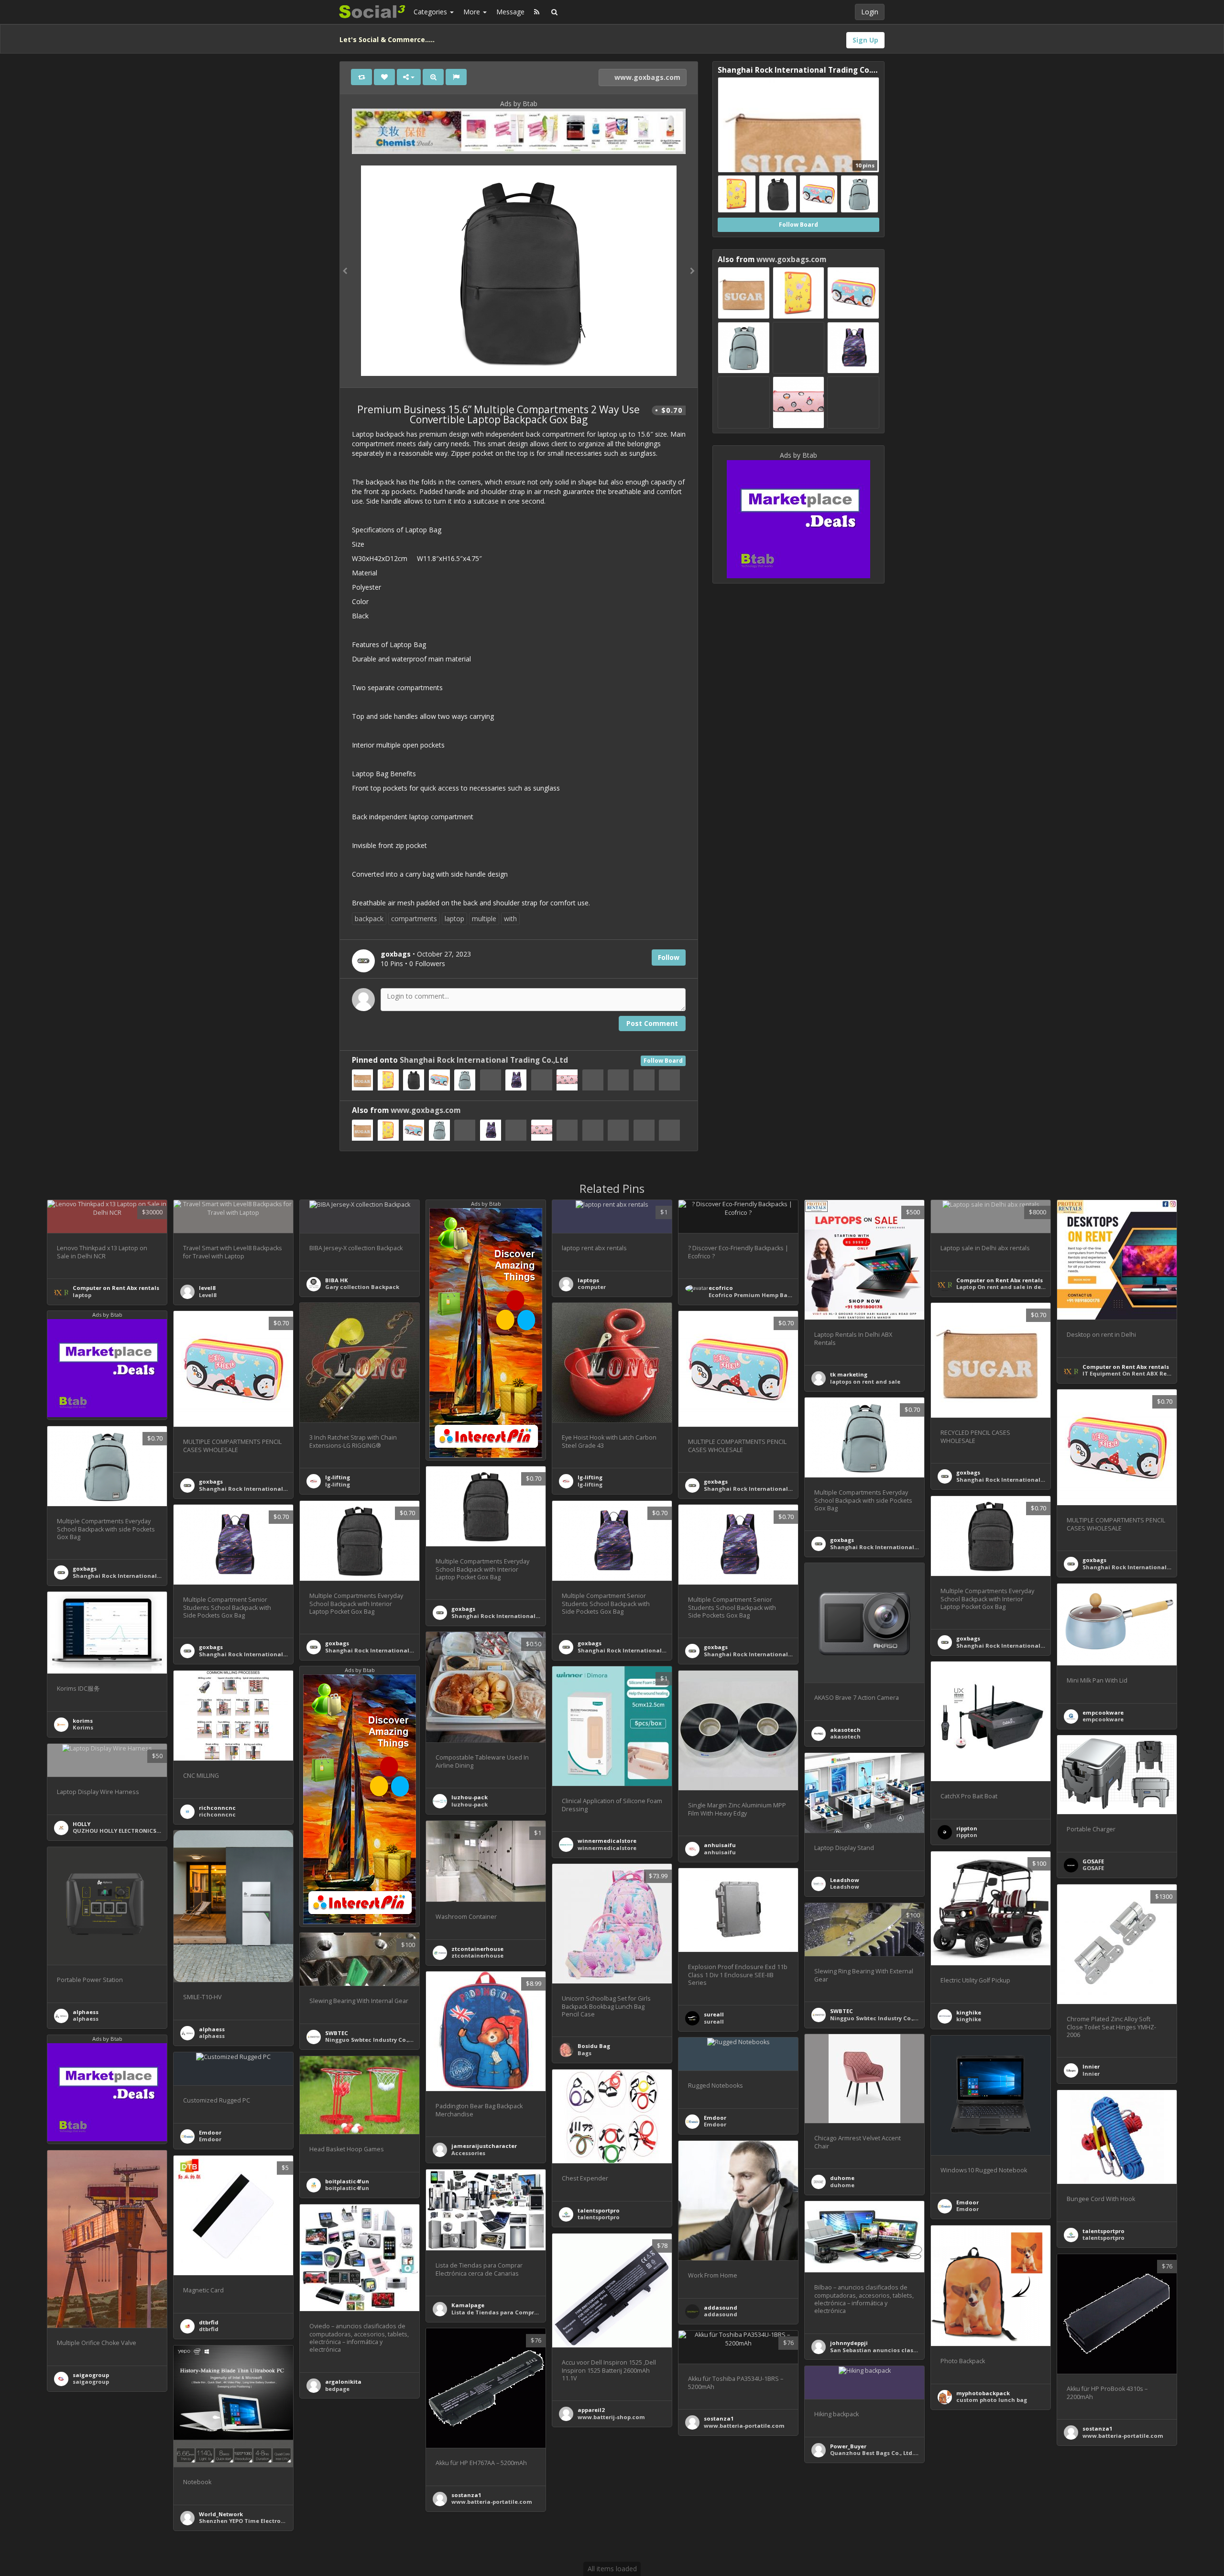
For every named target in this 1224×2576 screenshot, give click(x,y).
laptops (588, 1280)
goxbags (968, 1472)
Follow (669, 957)
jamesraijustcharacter (484, 2146)
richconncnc (217, 1808)
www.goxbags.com (646, 77)
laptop (454, 919)
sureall (714, 2014)
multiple (484, 919)
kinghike (969, 2012)
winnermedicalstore (607, 1841)
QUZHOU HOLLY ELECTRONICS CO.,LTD (126, 1831)
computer (592, 1287)
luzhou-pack (470, 1797)
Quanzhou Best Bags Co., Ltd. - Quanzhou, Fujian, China (910, 2453)
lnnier (1091, 2066)
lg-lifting (338, 1477)
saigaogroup (91, 2375)
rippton (967, 1828)
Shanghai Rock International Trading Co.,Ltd (484, 1060)
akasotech (845, 1730)
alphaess (212, 2029)
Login (870, 12)
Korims (83, 1727)
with (510, 919)
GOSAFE (1093, 1861)
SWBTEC (841, 2011)
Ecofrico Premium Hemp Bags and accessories (775, 1295)
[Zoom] (433, 77)
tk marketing (849, 1374)
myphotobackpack (983, 2393)
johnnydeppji (849, 2343)
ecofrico (721, 1288)
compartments (414, 919)
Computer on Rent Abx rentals (116, 1288)
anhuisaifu (720, 1845)
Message (510, 12)
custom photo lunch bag (992, 2400)
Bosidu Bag (594, 2046)
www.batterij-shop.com (611, 2417)
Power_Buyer (848, 2446)
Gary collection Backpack (362, 1287)
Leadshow (845, 1880)
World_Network (221, 2514)
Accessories (468, 2153)
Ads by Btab (519, 104)
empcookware (1103, 1712)
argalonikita (343, 2382)
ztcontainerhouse (477, 1949)
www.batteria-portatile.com (1123, 2436)
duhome (842, 2178)
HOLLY (82, 1824)
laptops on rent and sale (865, 1382)
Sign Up (865, 40)
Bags (585, 2053)
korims (83, 1721)
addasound (721, 2307)
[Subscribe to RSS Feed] (537, 12)
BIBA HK (337, 1280)
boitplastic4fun (347, 2181)
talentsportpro (599, 2210)
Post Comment (652, 1023)
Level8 (208, 1295)
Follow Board (663, 1061)
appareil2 (591, 2410)
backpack (369, 919)
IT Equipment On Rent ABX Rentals (1132, 1373)
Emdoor (967, 2202)
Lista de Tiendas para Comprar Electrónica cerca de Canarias (540, 2312)
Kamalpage (468, 2305)
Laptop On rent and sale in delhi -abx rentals (1020, 1287)
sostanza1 (1097, 2428)
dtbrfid (209, 2322)
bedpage (337, 2389)
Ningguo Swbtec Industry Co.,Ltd (876, 2018)
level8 (207, 1288)
